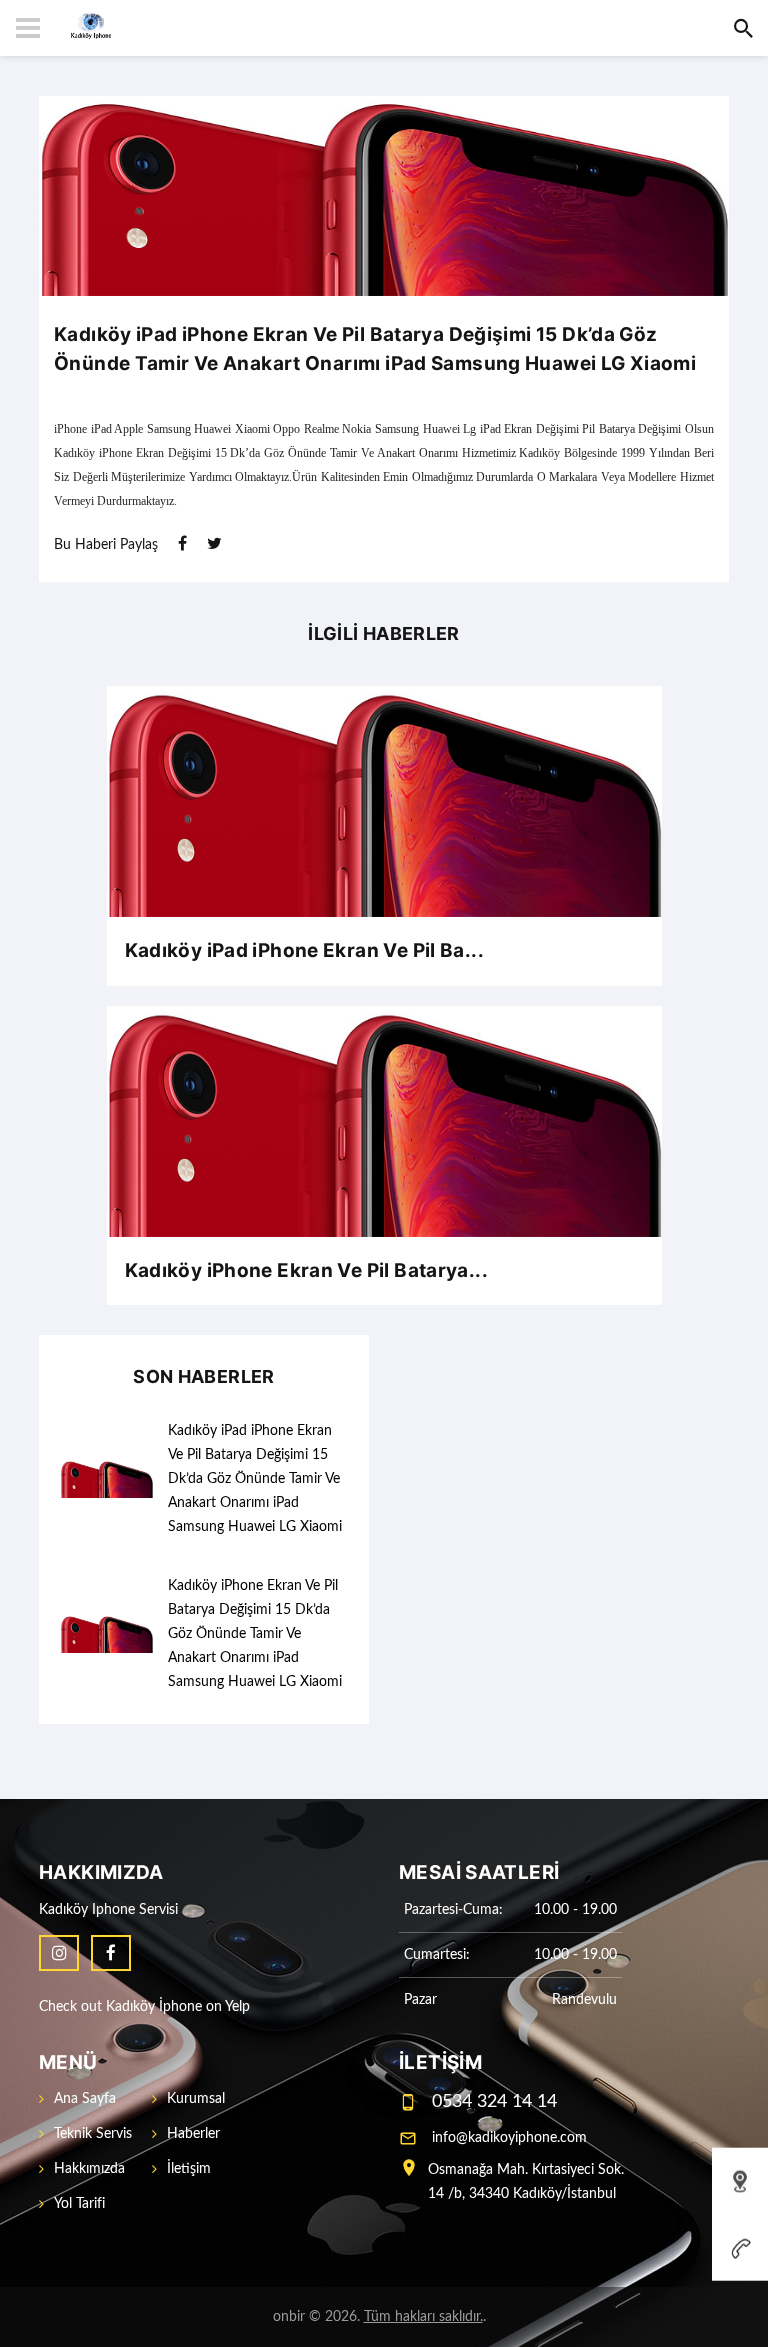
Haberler (193, 2134)
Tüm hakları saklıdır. (423, 2317)
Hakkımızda (89, 2169)
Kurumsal (196, 2099)
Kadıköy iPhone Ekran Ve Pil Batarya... (306, 1270)
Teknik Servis (93, 2134)
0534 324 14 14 (494, 2102)
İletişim (189, 2169)
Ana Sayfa (85, 2099)
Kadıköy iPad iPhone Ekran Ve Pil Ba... (304, 950)
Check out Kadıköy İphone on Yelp (144, 2007)
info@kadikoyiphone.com (509, 2138)
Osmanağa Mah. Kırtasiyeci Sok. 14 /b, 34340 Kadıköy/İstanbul (526, 2182)
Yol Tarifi (79, 2204)
